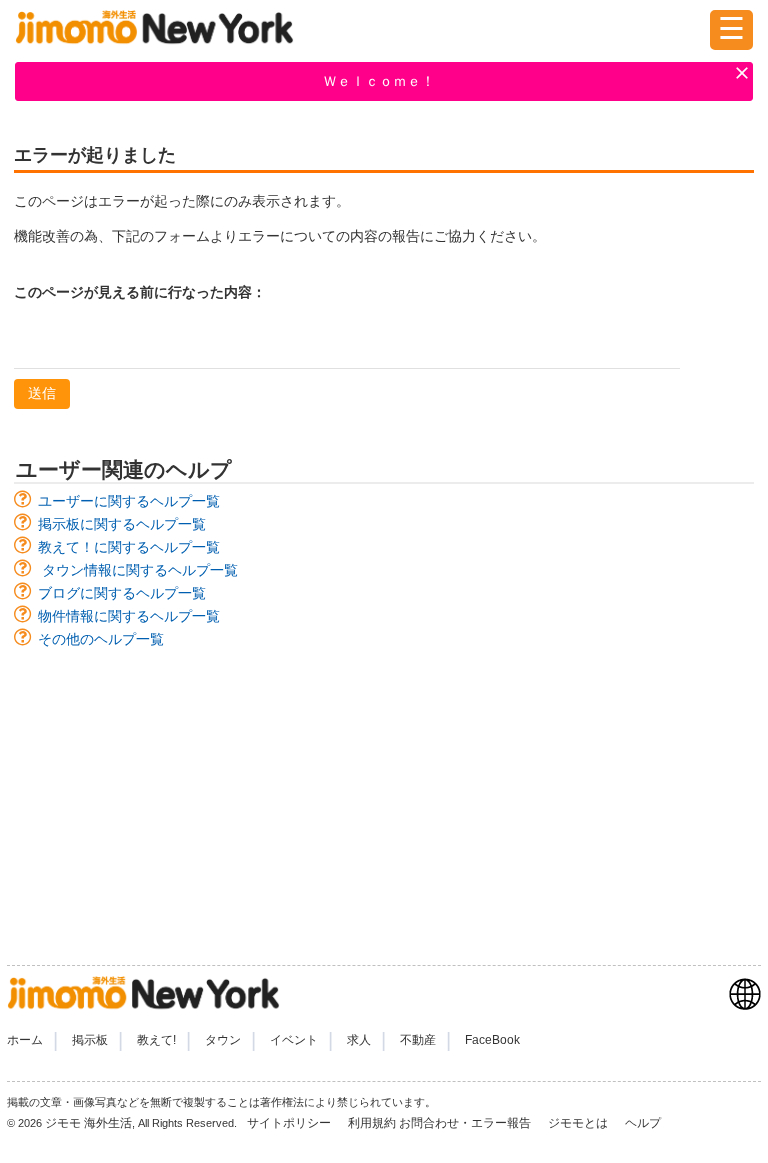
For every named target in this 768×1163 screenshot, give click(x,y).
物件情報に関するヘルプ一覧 (129, 616)
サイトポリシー (290, 1123)
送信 (42, 393)
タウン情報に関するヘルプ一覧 (140, 570)
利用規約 (372, 1123)
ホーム (25, 1040)
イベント (294, 1040)
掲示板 (90, 1040)
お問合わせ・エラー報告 (466, 1123)
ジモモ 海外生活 (88, 1123)
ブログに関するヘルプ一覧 (122, 593)
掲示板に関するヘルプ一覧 (122, 524)
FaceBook (492, 1040)
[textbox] (347, 343)
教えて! (156, 1040)
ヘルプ (643, 1123)
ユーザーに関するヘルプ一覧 (129, 501)
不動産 (418, 1040)
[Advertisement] (384, 797)
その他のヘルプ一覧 (101, 639)
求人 (359, 1040)
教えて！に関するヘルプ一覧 (129, 547)
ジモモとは (579, 1123)
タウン (223, 1040)
